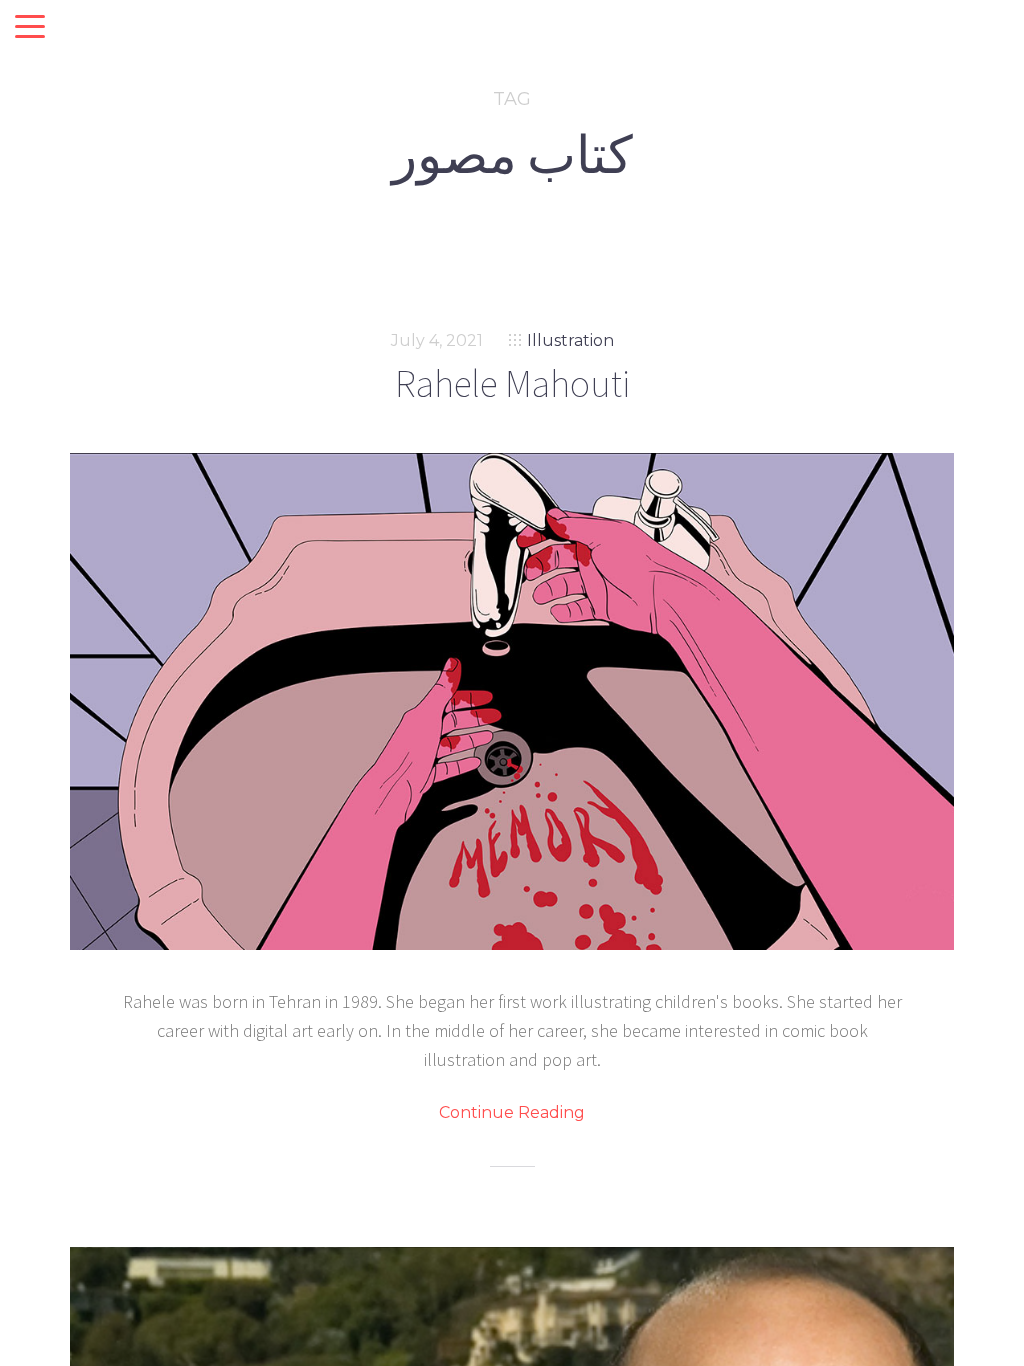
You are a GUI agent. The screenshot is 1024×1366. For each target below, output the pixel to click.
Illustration (570, 340)
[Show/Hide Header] (30, 28)
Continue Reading (512, 1113)
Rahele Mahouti (512, 383)
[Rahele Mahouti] (512, 701)
